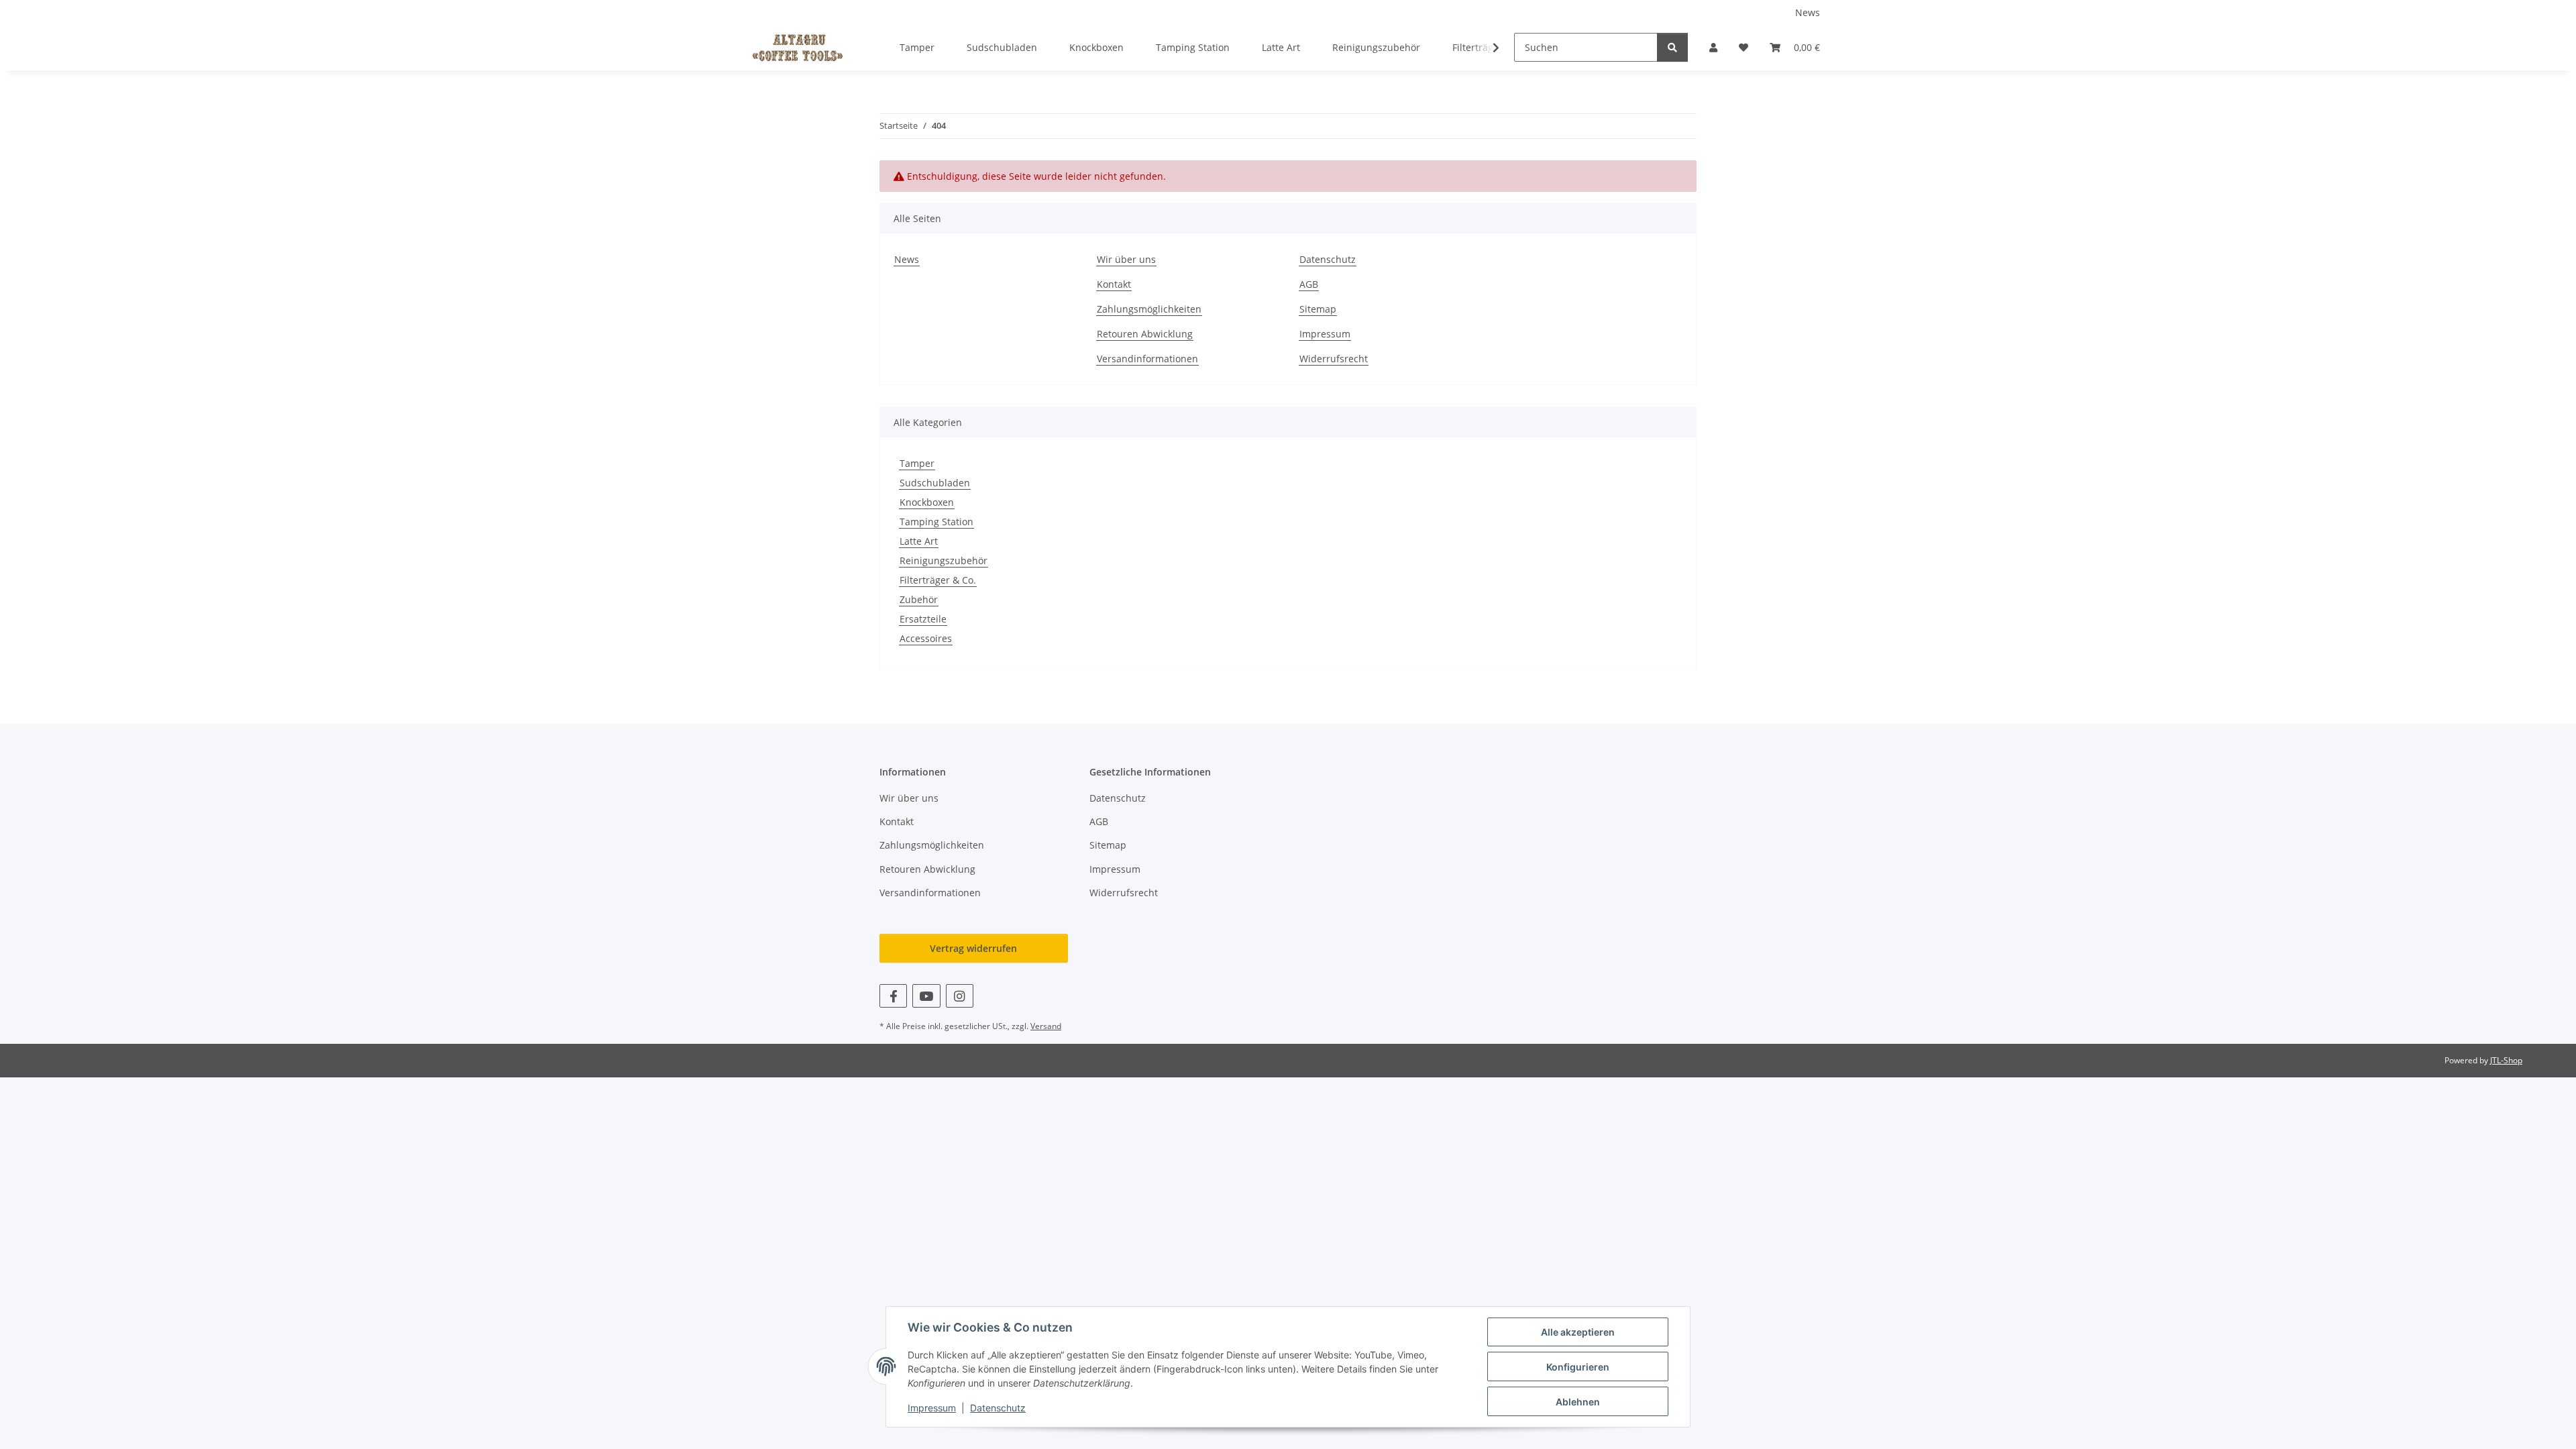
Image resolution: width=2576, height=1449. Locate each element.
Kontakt (1114, 284)
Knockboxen (927, 502)
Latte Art (919, 541)
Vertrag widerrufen (973, 948)
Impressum (932, 1408)
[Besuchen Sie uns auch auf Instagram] (960, 996)
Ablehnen (1578, 1402)
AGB (1309, 284)
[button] (1713, 47)
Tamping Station (936, 522)
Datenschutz (998, 1408)
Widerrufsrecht (1334, 359)
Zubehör (919, 599)
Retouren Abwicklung (1145, 334)
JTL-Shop (2506, 1060)
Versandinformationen (1147, 359)
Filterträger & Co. (938, 580)
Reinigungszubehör (944, 560)
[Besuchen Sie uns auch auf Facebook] (893, 996)
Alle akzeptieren (1578, 1332)
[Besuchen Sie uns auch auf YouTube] (926, 996)
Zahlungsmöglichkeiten (1149, 309)
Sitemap (1318, 309)
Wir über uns (1126, 259)
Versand (1046, 1026)
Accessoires (926, 638)
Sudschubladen (935, 483)
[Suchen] (1672, 47)
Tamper (917, 463)
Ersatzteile (923, 619)
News (1808, 12)
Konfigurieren (1578, 1367)
